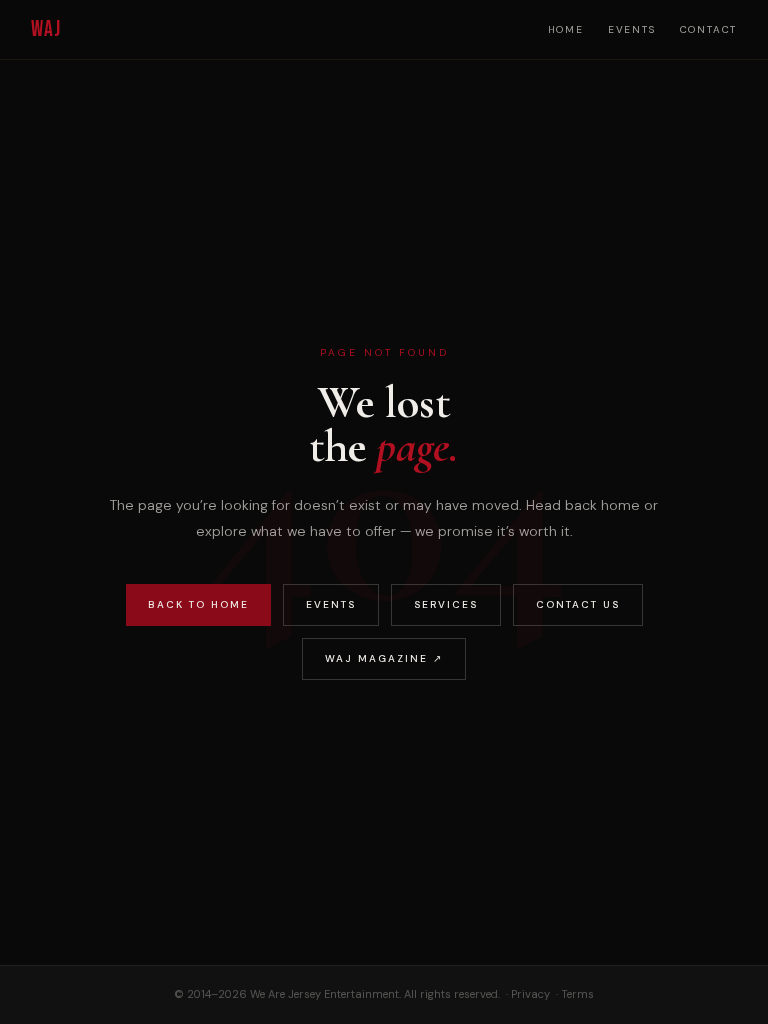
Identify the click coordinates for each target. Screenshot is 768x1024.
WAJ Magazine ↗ (384, 658)
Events (632, 29)
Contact (709, 29)
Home (566, 29)
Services (446, 604)
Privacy (530, 994)
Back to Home (198, 604)
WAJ (46, 29)
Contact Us (578, 604)
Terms (577, 994)
